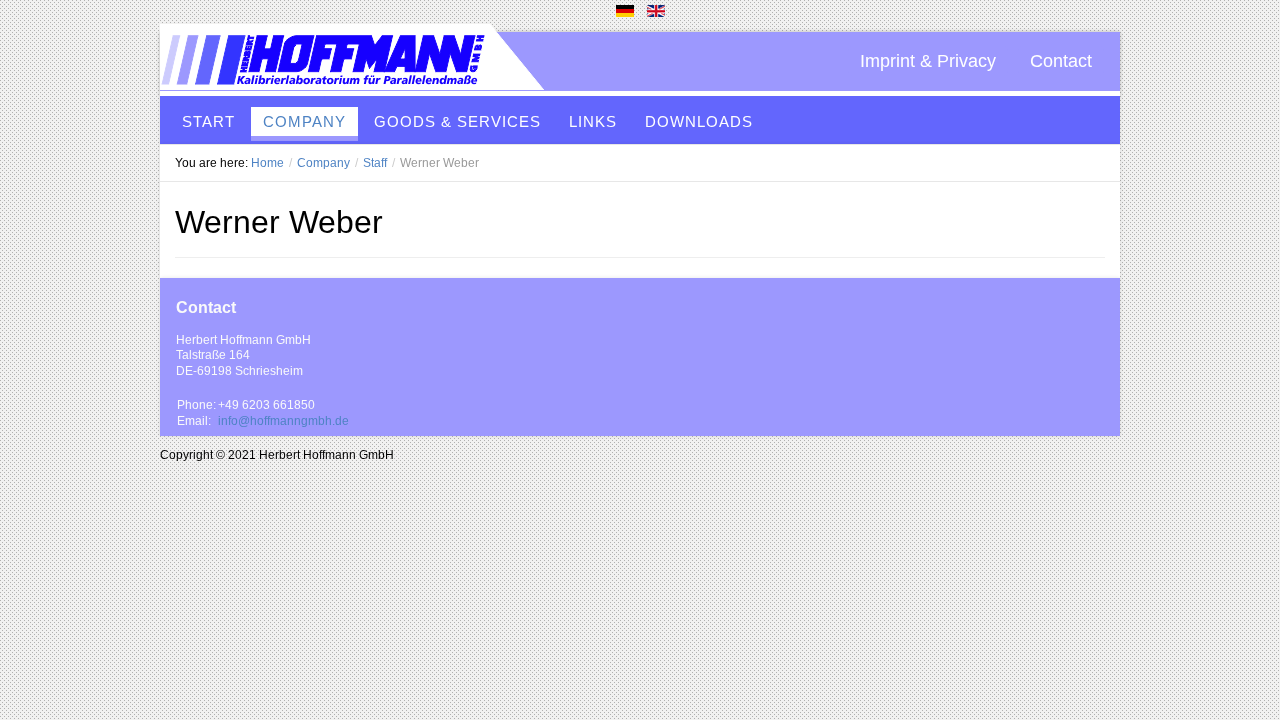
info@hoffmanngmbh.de (283, 421)
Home (267, 163)
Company (323, 163)
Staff (375, 163)
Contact (1061, 61)
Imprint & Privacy (928, 61)
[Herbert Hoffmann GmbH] (352, 61)
